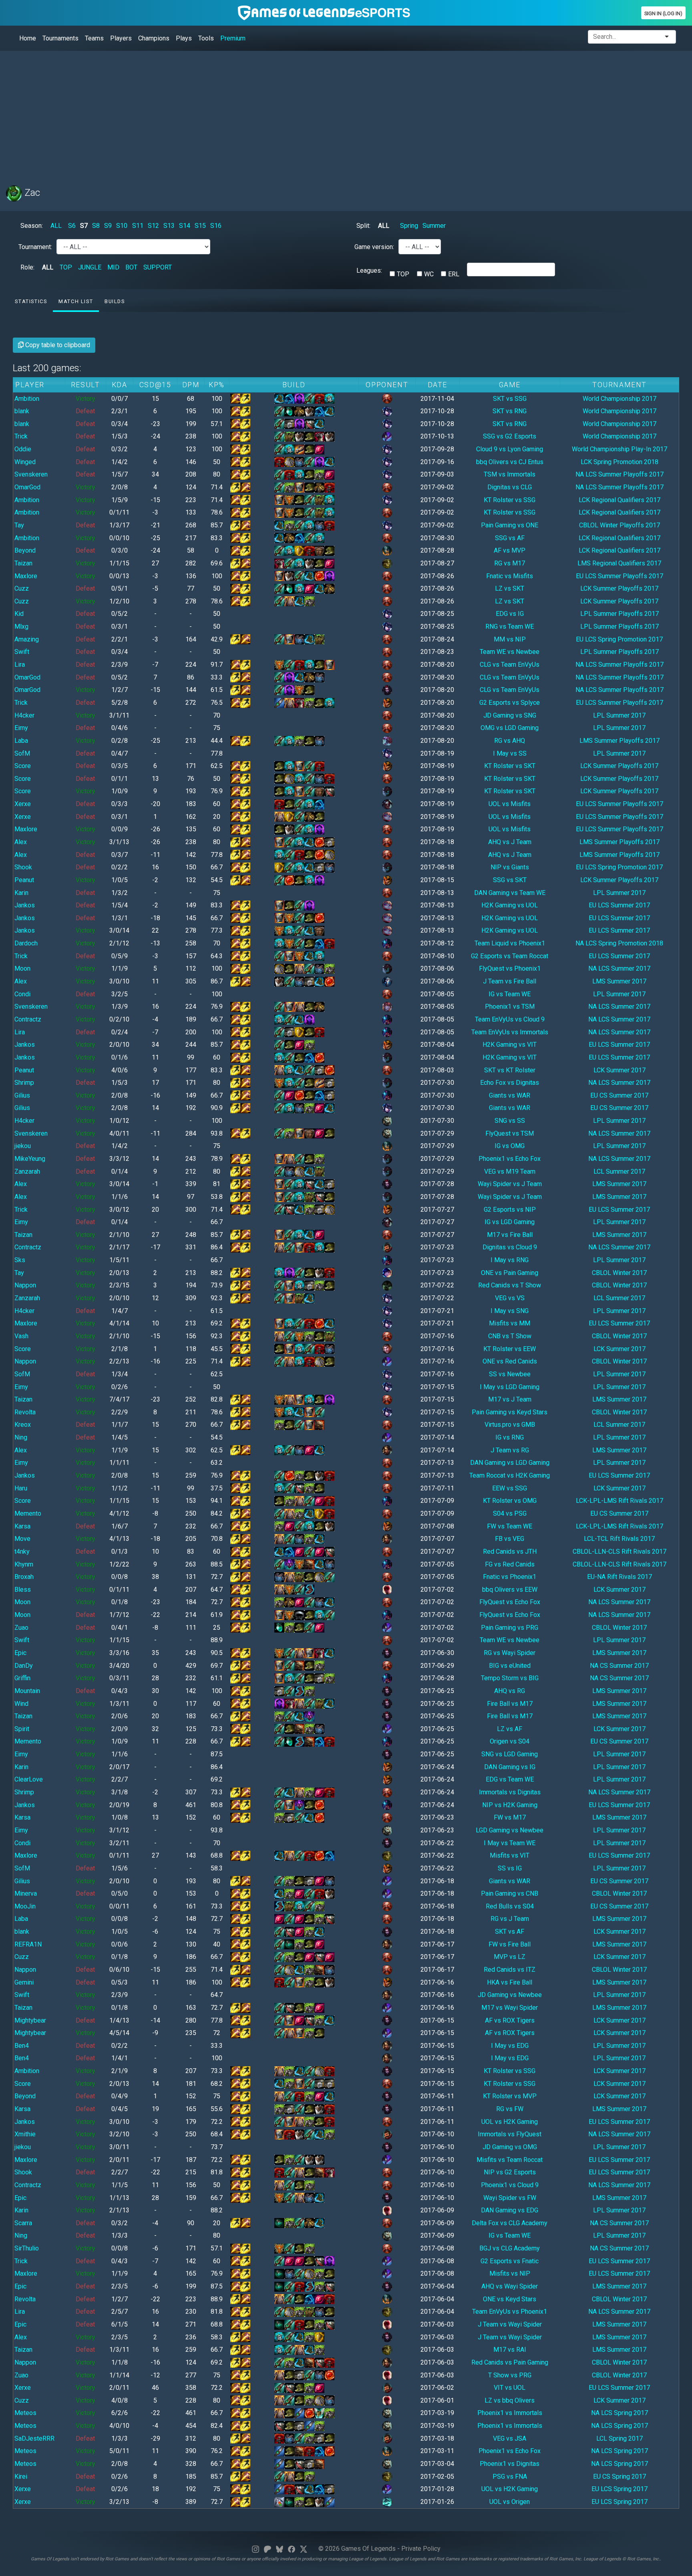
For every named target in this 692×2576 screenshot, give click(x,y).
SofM (22, 753)
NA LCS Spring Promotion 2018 (619, 943)
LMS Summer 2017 (619, 981)
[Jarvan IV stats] (387, 702)
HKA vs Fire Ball (510, 1982)
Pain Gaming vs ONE (510, 525)
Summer (434, 226)
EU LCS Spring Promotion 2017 (619, 639)
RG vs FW (510, 2109)
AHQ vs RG (510, 1691)
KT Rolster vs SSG (510, 500)
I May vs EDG (510, 2046)
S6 (72, 226)
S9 (108, 226)
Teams (94, 38)
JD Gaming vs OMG (510, 2147)
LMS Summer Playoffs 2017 (620, 741)
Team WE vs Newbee (510, 652)
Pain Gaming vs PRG (510, 1628)
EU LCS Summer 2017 (619, 905)
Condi (22, 994)
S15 (200, 226)
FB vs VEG (510, 1539)
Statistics (31, 301)
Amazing (27, 639)
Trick (21, 436)
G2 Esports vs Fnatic (510, 2261)
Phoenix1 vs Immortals (510, 2413)
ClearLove (29, 1779)
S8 (96, 226)
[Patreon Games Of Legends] (268, 2549)
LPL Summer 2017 (619, 715)
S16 (216, 226)
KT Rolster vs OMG (510, 1501)
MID (113, 267)
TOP (66, 267)
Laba (21, 741)
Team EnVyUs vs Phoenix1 (510, 2312)
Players (121, 38)
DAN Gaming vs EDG (510, 2210)
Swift (22, 652)
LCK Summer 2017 (620, 1070)
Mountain (27, 1691)
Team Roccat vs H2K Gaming (510, 1475)
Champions (154, 38)
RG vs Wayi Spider (510, 1653)
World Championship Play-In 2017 (620, 449)
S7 (84, 226)
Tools (206, 38)
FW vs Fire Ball (510, 1944)
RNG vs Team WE (510, 626)
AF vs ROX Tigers (510, 2020)
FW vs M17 (510, 1817)
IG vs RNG (510, 1437)
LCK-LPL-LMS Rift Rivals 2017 (620, 1501)
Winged (25, 462)
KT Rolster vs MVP (510, 2096)
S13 (169, 226)
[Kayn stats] (387, 803)
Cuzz (22, 588)
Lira (20, 665)
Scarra (23, 2223)
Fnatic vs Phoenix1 (510, 1577)
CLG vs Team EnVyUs (510, 665)
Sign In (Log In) (663, 13)
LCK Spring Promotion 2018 (620, 462)
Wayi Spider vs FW (510, 2198)
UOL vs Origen (510, 2502)
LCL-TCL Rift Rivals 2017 (619, 1539)
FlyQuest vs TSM (510, 1133)
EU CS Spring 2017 (620, 2476)
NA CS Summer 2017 (619, 1666)
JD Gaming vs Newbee (510, 1995)
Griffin (22, 1678)
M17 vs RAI (510, 2350)
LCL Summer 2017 (619, 1171)
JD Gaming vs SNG (510, 715)
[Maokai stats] (387, 791)
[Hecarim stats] (387, 2501)
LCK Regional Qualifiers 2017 (620, 500)
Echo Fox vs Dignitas (510, 1083)
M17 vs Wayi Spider (510, 2008)
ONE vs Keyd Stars (510, 2299)
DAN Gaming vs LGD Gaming (510, 1463)
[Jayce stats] (387, 1348)
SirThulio (27, 2248)
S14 (185, 226)
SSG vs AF (510, 538)
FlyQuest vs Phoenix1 (510, 968)
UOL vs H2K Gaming (510, 2122)
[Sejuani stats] (387, 411)
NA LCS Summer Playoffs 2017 (620, 474)
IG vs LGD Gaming (510, 1222)
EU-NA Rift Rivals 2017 (620, 1577)
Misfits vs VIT (510, 1855)
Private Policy (421, 2549)
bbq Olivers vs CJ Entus (510, 462)
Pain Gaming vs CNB (510, 1893)
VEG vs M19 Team (510, 1171)
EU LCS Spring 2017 (620, 2489)
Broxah (24, 1577)
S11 (138, 226)
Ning (21, 1437)
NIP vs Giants (510, 867)
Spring (409, 226)
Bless (23, 1590)
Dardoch (26, 943)
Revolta (25, 1412)
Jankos (25, 905)
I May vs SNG (510, 1311)
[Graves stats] (387, 1247)
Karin (21, 893)
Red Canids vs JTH (510, 1551)
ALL (56, 226)
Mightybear (30, 2020)
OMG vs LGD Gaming (510, 728)
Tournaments (60, 38)
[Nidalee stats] (387, 1450)
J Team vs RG (510, 1450)
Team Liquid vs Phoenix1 (510, 943)
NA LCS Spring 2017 (620, 2413)
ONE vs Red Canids (510, 1361)
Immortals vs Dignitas (510, 1792)
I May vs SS (510, 753)
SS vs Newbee (510, 1374)
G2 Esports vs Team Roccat (510, 956)
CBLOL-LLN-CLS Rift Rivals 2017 (620, 1551)
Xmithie (25, 2134)
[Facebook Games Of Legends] (292, 2549)
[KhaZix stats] (387, 436)
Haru (21, 1488)
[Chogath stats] (387, 740)
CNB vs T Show (510, 1336)
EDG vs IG (510, 614)
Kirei (21, 2476)
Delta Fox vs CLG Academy (510, 2223)
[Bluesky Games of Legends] (280, 2549)
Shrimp (24, 1083)
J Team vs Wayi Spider (510, 2324)
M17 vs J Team (510, 1399)
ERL (454, 274)
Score (23, 766)
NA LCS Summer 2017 (619, 968)
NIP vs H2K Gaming (510, 1805)
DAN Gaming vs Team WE (510, 893)
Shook (23, 867)
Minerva (26, 1893)
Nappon (25, 1285)
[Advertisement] (246, 113)
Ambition (27, 399)
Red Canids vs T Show (510, 1285)
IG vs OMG (510, 1146)
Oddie (23, 449)
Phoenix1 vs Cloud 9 (510, 2185)
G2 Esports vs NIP (510, 1210)
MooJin (25, 1906)
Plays (184, 38)
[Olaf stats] (387, 550)
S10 (122, 226)
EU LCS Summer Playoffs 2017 (620, 576)
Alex (21, 842)
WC (429, 274)
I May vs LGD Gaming (510, 1387)
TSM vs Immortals (510, 474)
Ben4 (22, 2046)
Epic (20, 1653)
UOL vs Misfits (510, 804)
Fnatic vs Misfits (510, 576)
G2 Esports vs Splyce (510, 703)
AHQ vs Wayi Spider (510, 2286)
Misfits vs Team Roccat (510, 2160)
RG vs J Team (510, 1919)
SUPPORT (158, 267)
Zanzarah (27, 1171)
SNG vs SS (510, 1121)
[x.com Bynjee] (304, 2549)
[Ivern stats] (387, 563)
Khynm (24, 1564)
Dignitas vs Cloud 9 (510, 1247)
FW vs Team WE (510, 1526)
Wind (21, 1704)
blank (22, 411)
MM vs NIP (510, 639)
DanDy (24, 1666)
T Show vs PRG (510, 2375)
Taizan (23, 563)
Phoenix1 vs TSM (510, 1006)
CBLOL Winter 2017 (619, 1273)
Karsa (22, 1526)
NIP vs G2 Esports (510, 2172)
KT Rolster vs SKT (510, 766)
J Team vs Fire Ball (510, 981)
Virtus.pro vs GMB (510, 1425)
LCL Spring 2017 (620, 2438)
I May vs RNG (510, 1260)
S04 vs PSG (510, 1513)
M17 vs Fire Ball (510, 1235)
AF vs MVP (510, 550)
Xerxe (23, 804)
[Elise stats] (387, 690)
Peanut (24, 880)
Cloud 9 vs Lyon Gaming (510, 449)
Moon (22, 968)
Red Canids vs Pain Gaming (510, 2362)
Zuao (21, 1628)
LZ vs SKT (510, 588)
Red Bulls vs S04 (510, 1906)
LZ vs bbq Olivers (510, 2400)
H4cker (24, 715)
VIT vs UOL (510, 2388)
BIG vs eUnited (510, 1666)
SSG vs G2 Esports (510, 436)
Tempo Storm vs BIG (510, 1678)
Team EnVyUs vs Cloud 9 (510, 1019)
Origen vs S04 (510, 1741)
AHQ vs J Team (510, 842)
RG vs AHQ (510, 741)
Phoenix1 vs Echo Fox (510, 1159)
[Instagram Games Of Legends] (255, 2549)
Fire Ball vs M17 (510, 1704)
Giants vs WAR (510, 1095)
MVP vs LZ (510, 1957)
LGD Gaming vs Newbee (510, 1830)
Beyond (25, 550)
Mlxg (21, 626)
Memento (28, 1513)
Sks (20, 1260)
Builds (115, 301)
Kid (19, 614)
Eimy (21, 728)
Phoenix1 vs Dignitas (510, 2464)
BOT (131, 267)
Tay (19, 525)
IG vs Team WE (510, 994)
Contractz (28, 1019)
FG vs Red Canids (510, 1564)
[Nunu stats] (387, 1272)
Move (22, 1539)
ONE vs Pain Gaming (510, 1273)
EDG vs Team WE (510, 1779)
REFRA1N (28, 1944)
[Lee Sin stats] (387, 1589)
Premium (233, 38)
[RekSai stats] (387, 943)
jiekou (23, 1146)
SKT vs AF (510, 1931)
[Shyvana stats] (387, 1006)
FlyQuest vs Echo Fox (510, 1602)
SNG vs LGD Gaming (510, 1754)
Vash (21, 1336)
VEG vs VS (510, 1298)
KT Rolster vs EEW (510, 1349)
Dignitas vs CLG (510, 487)
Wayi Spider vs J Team (510, 1184)
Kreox (23, 1425)
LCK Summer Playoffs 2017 (619, 588)
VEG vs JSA (510, 2438)
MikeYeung (30, 1159)
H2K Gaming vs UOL (510, 905)
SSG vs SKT (510, 880)
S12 (153, 226)
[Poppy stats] (387, 816)
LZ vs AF (510, 1729)
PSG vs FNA (510, 2476)
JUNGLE (90, 267)
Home (28, 38)
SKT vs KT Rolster (510, 1070)
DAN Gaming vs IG (510, 1767)
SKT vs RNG (510, 411)
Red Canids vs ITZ (510, 1970)
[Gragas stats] (387, 398)
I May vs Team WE (510, 1843)
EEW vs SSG (510, 1488)
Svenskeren (31, 474)
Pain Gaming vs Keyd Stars (510, 1412)
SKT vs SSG (510, 399)
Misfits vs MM (510, 1323)
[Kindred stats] (387, 981)
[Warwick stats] (387, 1285)
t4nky (22, 1551)
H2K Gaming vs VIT (510, 1045)
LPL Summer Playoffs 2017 (620, 614)
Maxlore (26, 576)
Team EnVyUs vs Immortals (510, 1032)
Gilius (22, 1095)
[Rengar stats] (387, 1120)
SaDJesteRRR (34, 2438)
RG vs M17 (510, 563)
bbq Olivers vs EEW (510, 1590)
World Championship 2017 (620, 399)
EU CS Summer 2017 (619, 1095)
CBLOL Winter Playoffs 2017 (620, 525)
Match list (76, 301)
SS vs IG (510, 1868)
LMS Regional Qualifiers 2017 (619, 563)
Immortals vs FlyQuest (510, 2134)
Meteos (25, 2413)
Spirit (22, 1729)
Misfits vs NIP (510, 2273)
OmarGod (27, 487)
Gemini (24, 1982)
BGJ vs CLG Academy (510, 2248)
